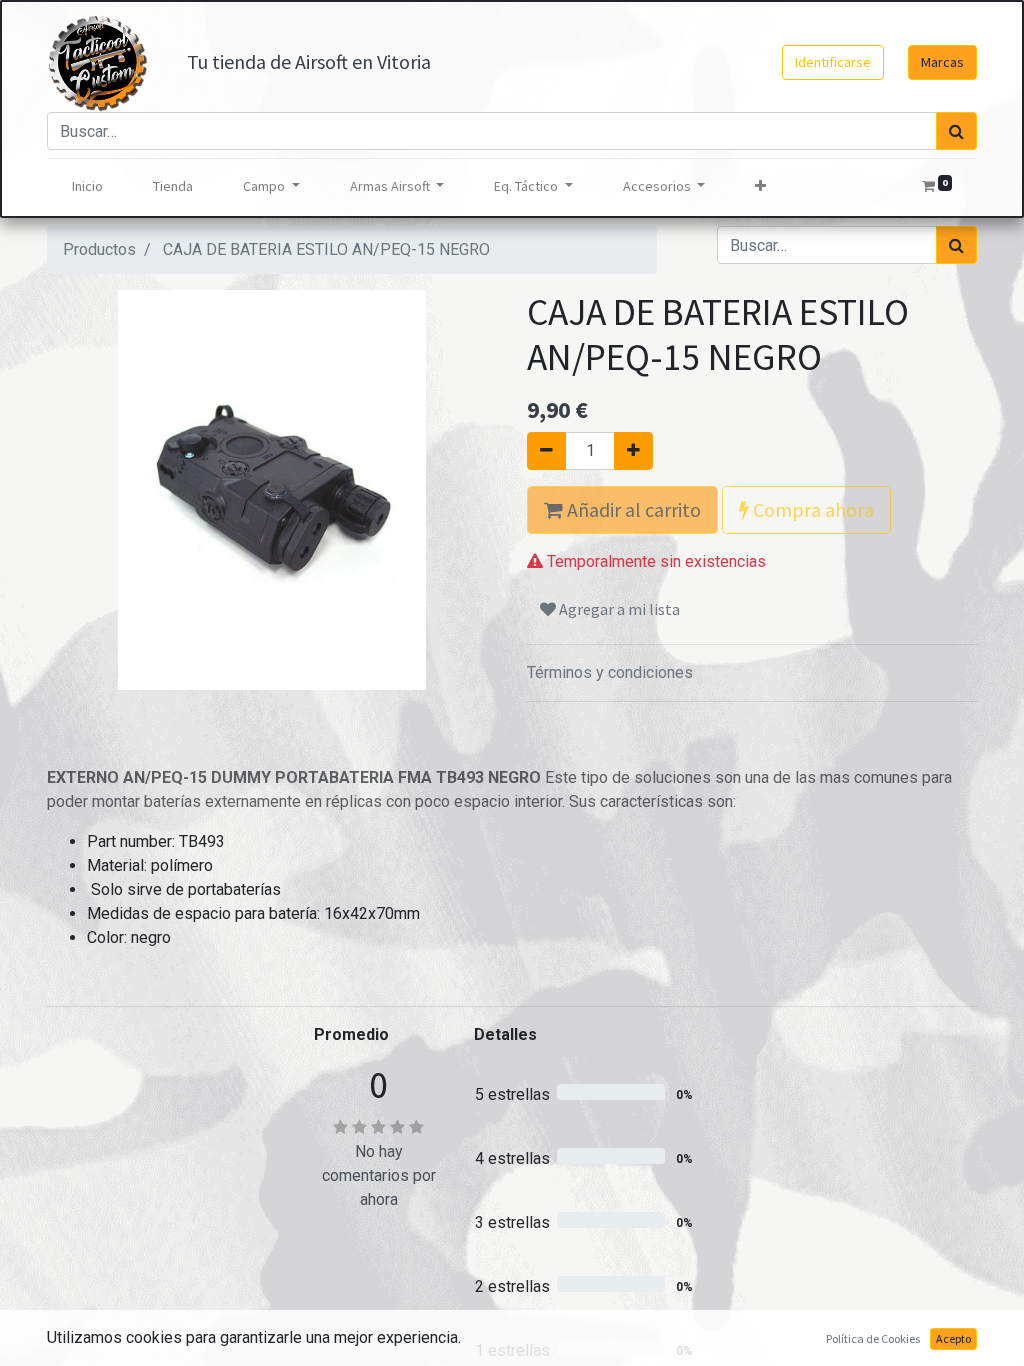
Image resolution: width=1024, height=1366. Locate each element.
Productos (99, 249)
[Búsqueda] (956, 131)
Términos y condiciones (610, 672)
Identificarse (833, 62)
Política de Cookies (873, 1338)
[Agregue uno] (633, 451)
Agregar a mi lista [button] (618, 609)
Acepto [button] (953, 1338)
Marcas (942, 62)
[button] (760, 186)
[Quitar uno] (546, 451)
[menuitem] (87, 186)
